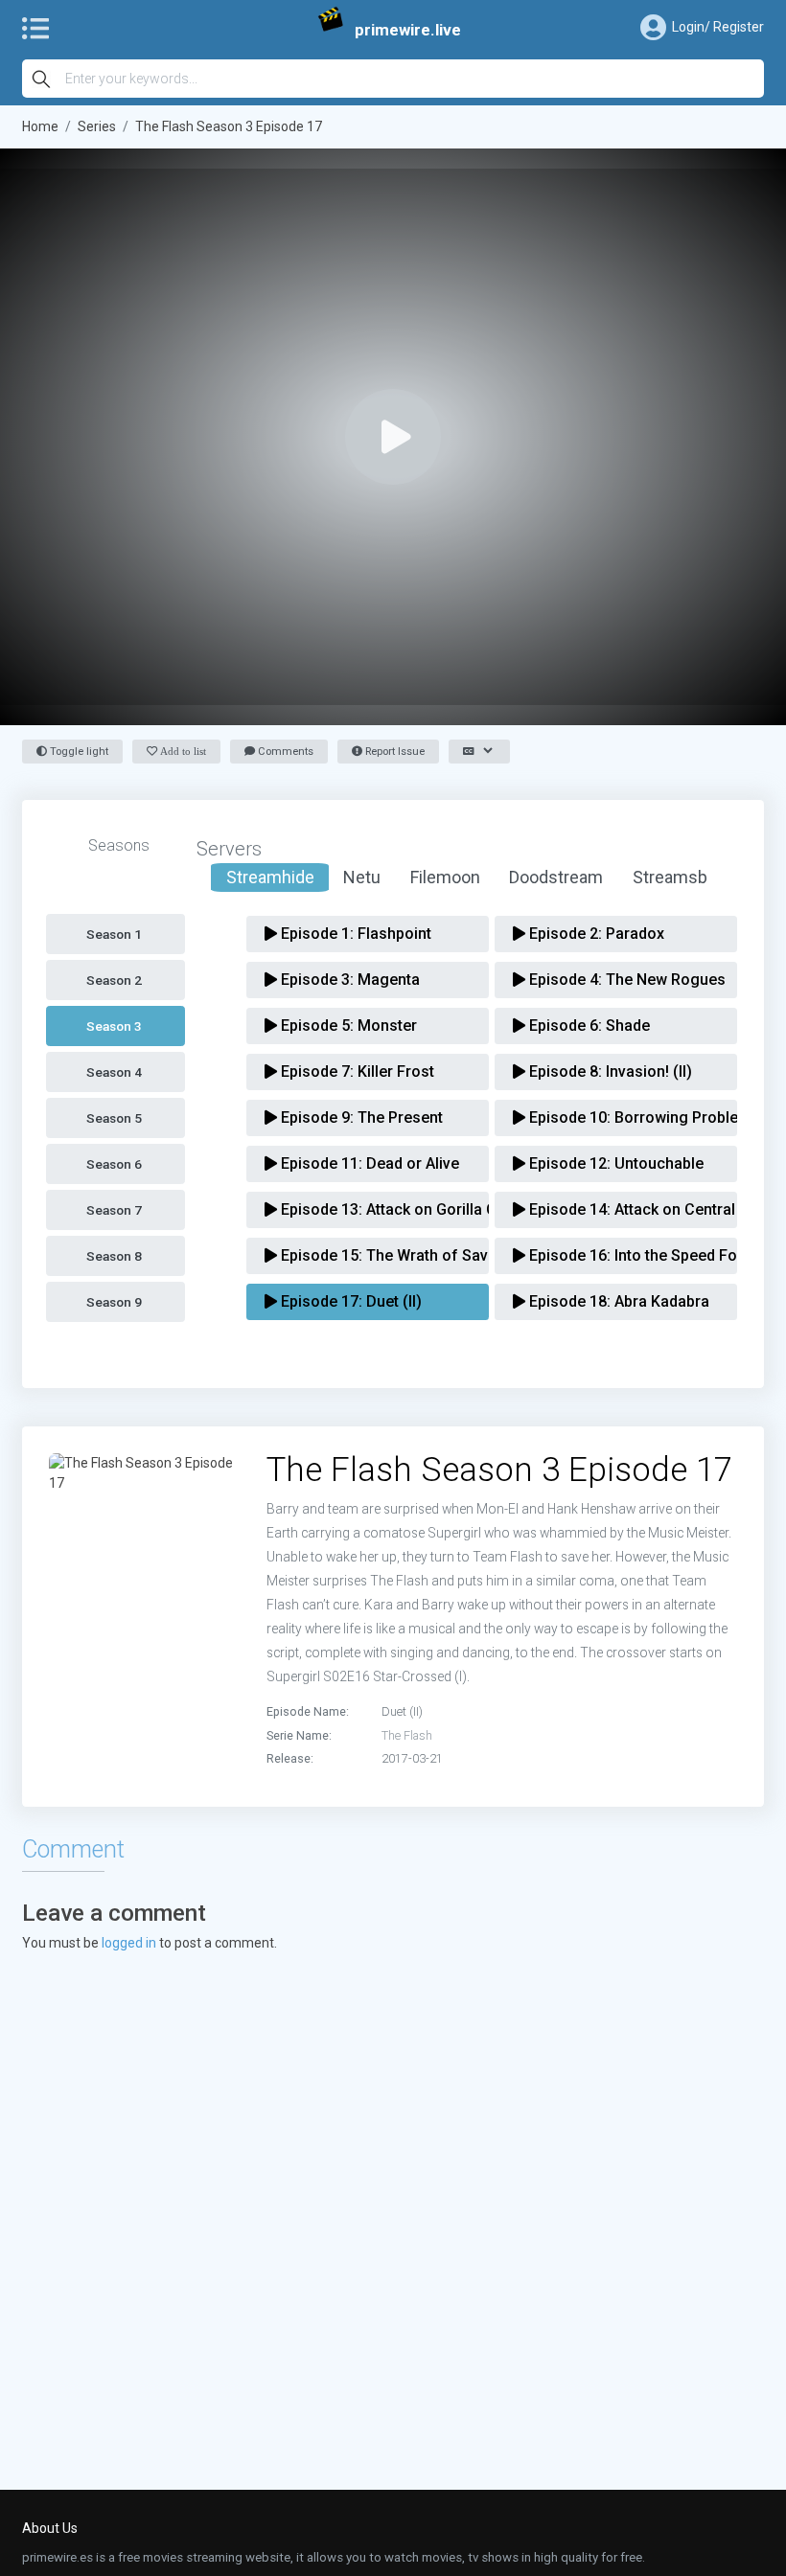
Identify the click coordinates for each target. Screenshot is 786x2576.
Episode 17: (349, 1301)
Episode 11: (368, 1163)
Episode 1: (354, 934)
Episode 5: (347, 1026)
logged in (129, 1943)
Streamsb (670, 877)
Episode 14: (623, 1209)
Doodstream (556, 877)
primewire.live (408, 30)
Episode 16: (623, 1255)
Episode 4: (623, 980)
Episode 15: (374, 1255)
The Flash (407, 1735)
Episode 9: (360, 1117)
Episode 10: (623, 1117)
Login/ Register (718, 27)
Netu (362, 877)
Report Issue (393, 752)
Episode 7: (356, 1071)
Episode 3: (348, 980)
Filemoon (445, 877)
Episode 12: (614, 1163)
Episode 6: (588, 1026)
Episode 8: (609, 1071)
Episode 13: (374, 1209)
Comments (284, 752)
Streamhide (270, 877)
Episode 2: (595, 934)
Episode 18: (617, 1301)
